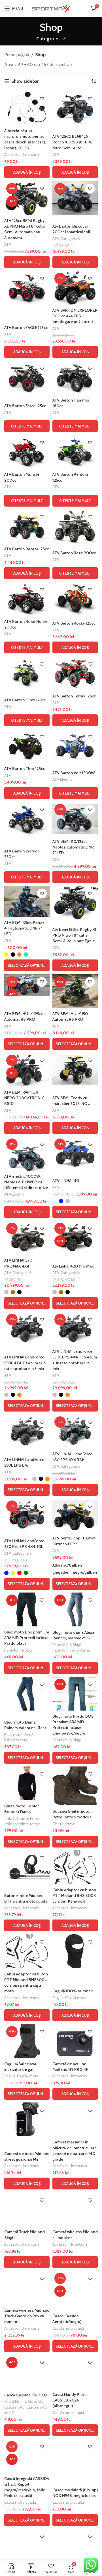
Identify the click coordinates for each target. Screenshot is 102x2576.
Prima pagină (17, 55)
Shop (40, 55)
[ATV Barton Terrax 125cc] (75, 673)
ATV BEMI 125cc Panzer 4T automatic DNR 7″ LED (25, 928)
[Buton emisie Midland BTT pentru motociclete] (27, 1867)
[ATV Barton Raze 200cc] (75, 526)
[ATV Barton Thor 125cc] (27, 746)
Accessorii (13, 154)
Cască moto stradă (68, 2328)
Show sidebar (25, 81)
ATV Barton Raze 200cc (74, 553)
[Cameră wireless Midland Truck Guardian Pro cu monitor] (27, 2288)
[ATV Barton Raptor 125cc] (27, 526)
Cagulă (58, 1998)
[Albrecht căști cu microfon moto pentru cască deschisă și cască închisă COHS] (27, 108)
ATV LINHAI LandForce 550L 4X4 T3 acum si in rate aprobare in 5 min (25, 1363)
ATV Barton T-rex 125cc (25, 700)
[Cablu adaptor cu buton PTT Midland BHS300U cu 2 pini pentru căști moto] (27, 1951)
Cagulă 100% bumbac (73, 1991)
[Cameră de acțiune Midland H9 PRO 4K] (75, 2041)
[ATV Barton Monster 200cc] (27, 452)
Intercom (31, 154)
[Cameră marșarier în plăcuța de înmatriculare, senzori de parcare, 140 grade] (75, 2119)
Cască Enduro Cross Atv (24, 2401)
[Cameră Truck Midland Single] (27, 2209)
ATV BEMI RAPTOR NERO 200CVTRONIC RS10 (24, 1098)
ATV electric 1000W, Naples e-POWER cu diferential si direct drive (26, 1182)
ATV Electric (62, 779)
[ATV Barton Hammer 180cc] (75, 378)
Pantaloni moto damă (71, 1650)
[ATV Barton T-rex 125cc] (27, 673)
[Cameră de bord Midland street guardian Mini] (27, 2119)
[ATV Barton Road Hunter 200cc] (27, 599)
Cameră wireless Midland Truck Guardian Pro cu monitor (27, 2316)
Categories (48, 39)
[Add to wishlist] (42, 99)
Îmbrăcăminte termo (22, 1818)
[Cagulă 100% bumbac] (75, 1951)
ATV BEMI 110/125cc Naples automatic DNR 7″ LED (73, 847)
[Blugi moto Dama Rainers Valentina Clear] (27, 1694)
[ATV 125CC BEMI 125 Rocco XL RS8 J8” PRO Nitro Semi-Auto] (75, 108)
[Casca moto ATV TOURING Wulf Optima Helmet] (75, 2546)
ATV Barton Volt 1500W (74, 773)
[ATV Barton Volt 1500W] (75, 746)
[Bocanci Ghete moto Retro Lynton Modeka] (75, 1786)
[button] (27, 172)
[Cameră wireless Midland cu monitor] (75, 2209)
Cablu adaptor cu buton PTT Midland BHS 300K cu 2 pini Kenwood (74, 1896)
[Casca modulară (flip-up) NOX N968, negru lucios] (75, 2456)
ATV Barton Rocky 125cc (74, 623)
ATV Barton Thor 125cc (25, 769)
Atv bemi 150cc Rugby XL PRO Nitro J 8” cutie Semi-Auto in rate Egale (75, 935)
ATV (56, 154)
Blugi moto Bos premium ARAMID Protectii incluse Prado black (27, 1638)
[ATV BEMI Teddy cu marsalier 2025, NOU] (75, 1070)
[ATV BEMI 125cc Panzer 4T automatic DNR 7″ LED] (27, 901)
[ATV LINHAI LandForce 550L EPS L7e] (27, 1431)
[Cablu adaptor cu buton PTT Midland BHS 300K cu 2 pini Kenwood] (75, 1867)
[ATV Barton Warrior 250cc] (27, 819)
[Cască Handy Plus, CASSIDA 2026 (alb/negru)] (75, 2372)
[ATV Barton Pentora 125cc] (75, 452)
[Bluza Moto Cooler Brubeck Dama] (27, 1783)
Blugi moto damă (19, 1735)
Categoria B (70, 239)
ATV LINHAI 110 (66, 1181)
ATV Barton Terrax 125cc (74, 696)
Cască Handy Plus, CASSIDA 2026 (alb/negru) (69, 2400)
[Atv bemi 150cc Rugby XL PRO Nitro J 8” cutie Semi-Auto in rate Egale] (75, 903)
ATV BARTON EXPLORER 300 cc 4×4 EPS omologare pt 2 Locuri (75, 316)
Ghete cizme (64, 1824)
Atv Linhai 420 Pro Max (73, 1266)
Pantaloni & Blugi (18, 1650)
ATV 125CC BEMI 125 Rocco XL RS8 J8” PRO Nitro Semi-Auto (73, 142)
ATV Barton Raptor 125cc (26, 549)
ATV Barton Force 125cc (25, 406)
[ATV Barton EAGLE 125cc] (27, 288)
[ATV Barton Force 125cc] (27, 378)
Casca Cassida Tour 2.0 (25, 2395)
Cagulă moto (76, 1998)
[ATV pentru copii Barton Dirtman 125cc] (75, 1515)
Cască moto (14, 2407)
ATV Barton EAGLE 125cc (26, 328)
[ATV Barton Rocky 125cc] (75, 599)
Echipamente (16, 1740)
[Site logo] (51, 8)
